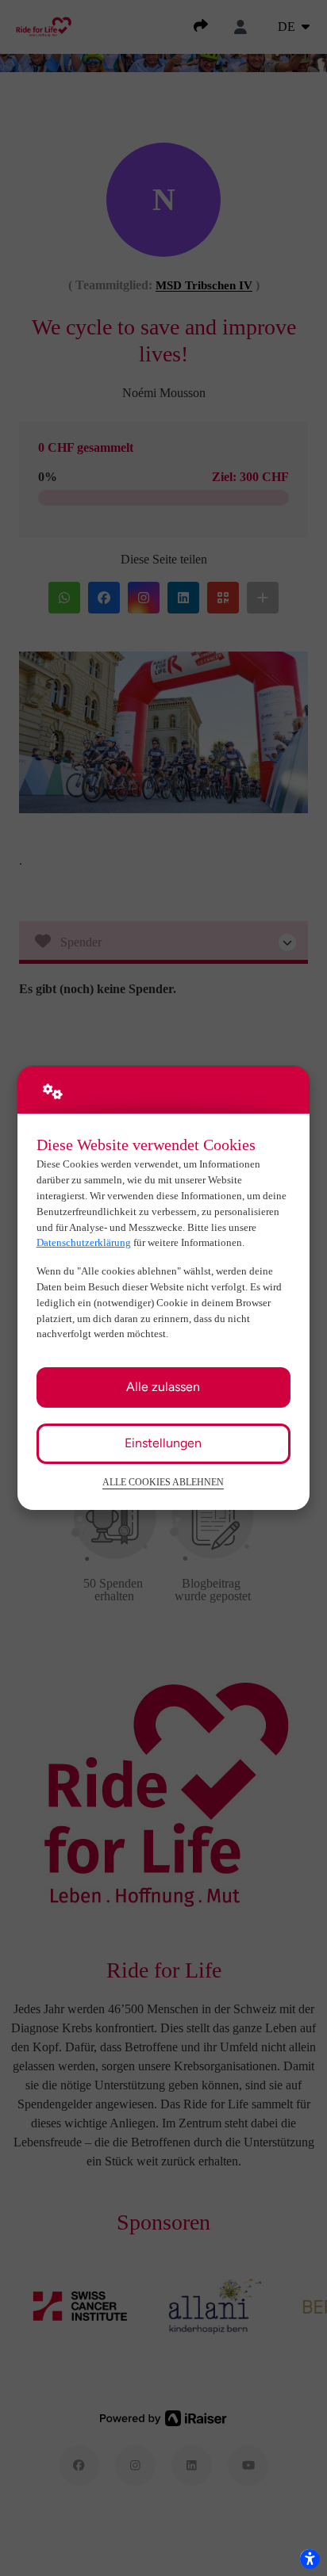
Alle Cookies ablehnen (163, 1483)
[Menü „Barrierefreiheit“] (310, 2559)
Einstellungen (163, 1443)
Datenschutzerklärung (84, 1242)
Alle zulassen (163, 1387)
